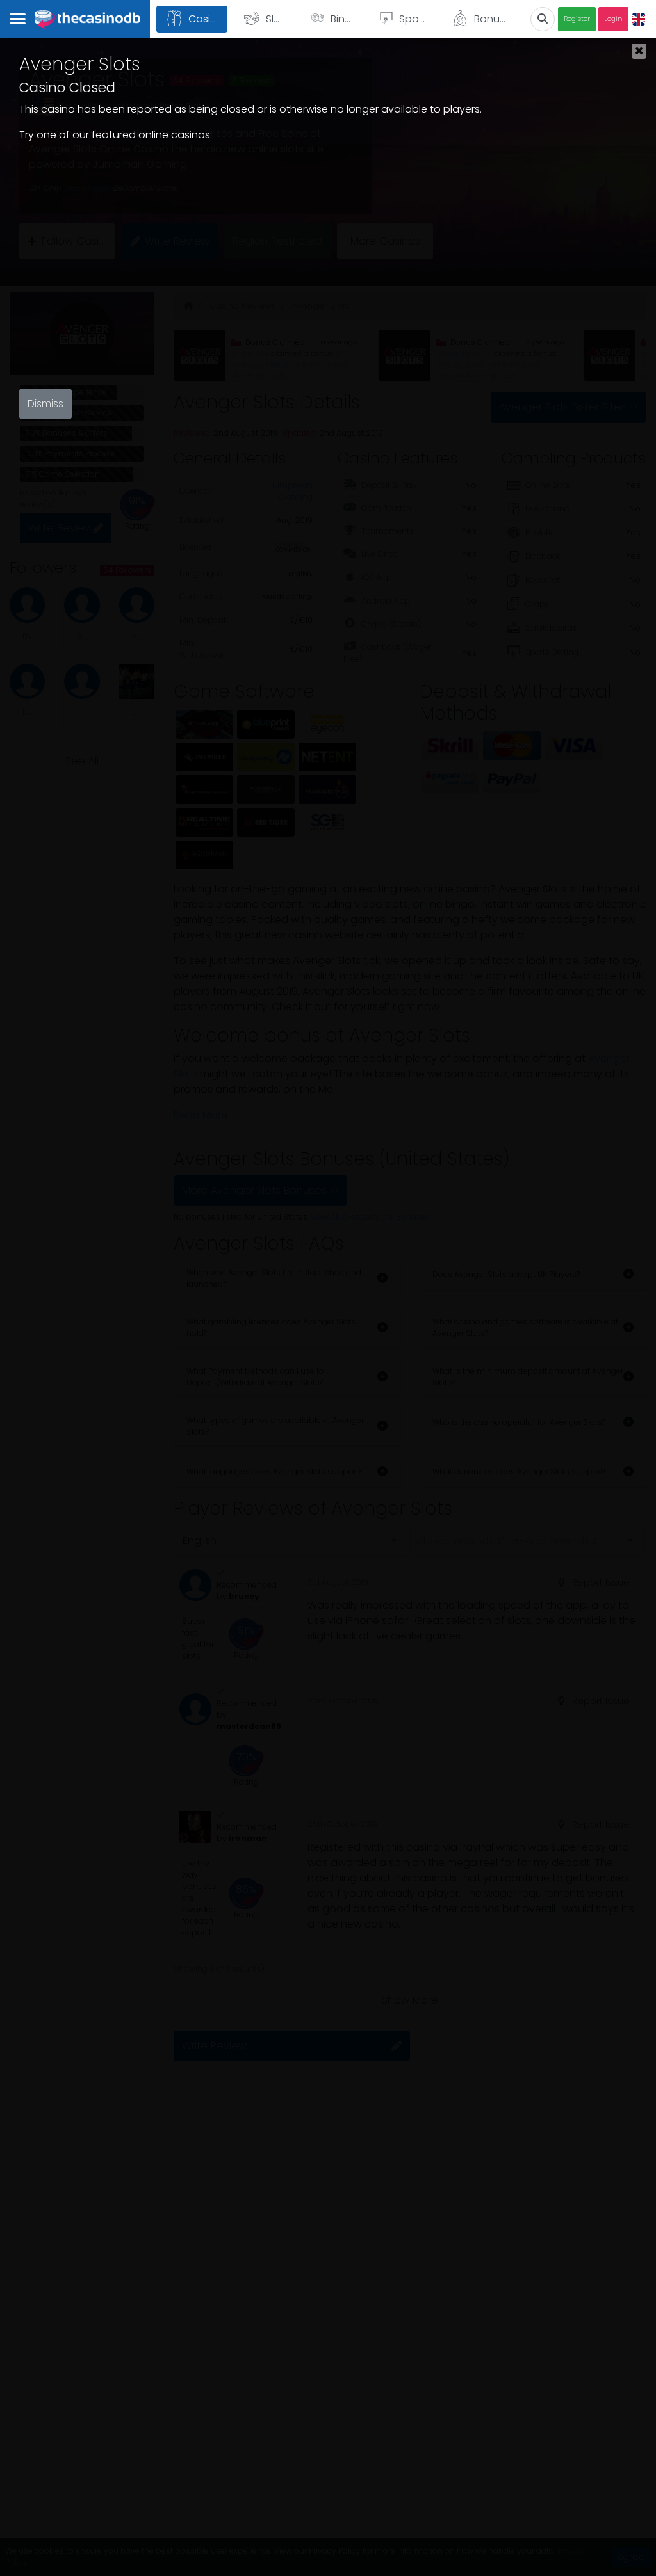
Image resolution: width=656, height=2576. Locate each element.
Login (613, 19)
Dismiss (45, 404)
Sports (415, 19)
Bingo (345, 19)
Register (577, 19)
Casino (206, 19)
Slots (278, 19)
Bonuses (495, 19)
